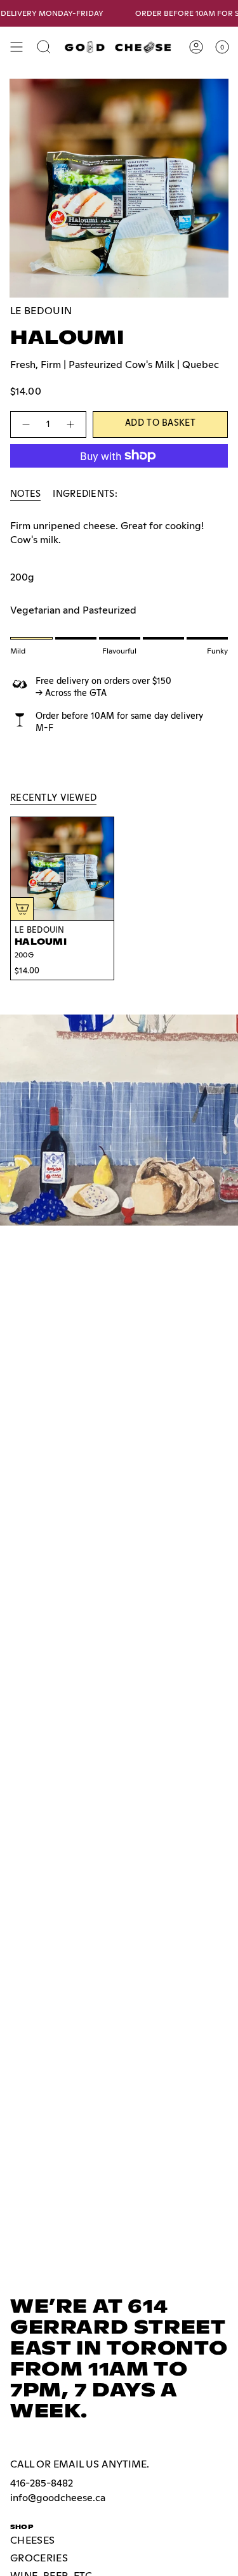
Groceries (39, 2558)
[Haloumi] (62, 869)
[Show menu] (17, 47)
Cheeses (32, 2540)
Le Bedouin (41, 311)
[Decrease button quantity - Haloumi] (25, 424)
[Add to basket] (22, 909)
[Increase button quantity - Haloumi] (71, 424)
